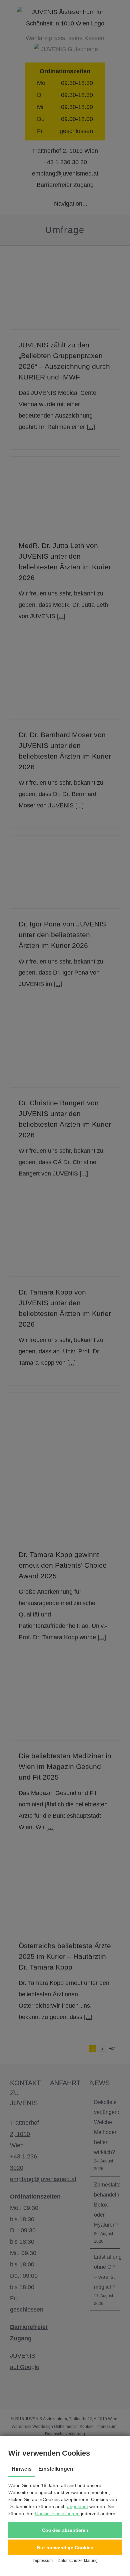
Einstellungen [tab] (56, 2469)
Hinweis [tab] (22, 2469)
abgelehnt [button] (77, 2506)
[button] (65, 2530)
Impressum (43, 2561)
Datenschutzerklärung (78, 2561)
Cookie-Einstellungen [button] (57, 2513)
